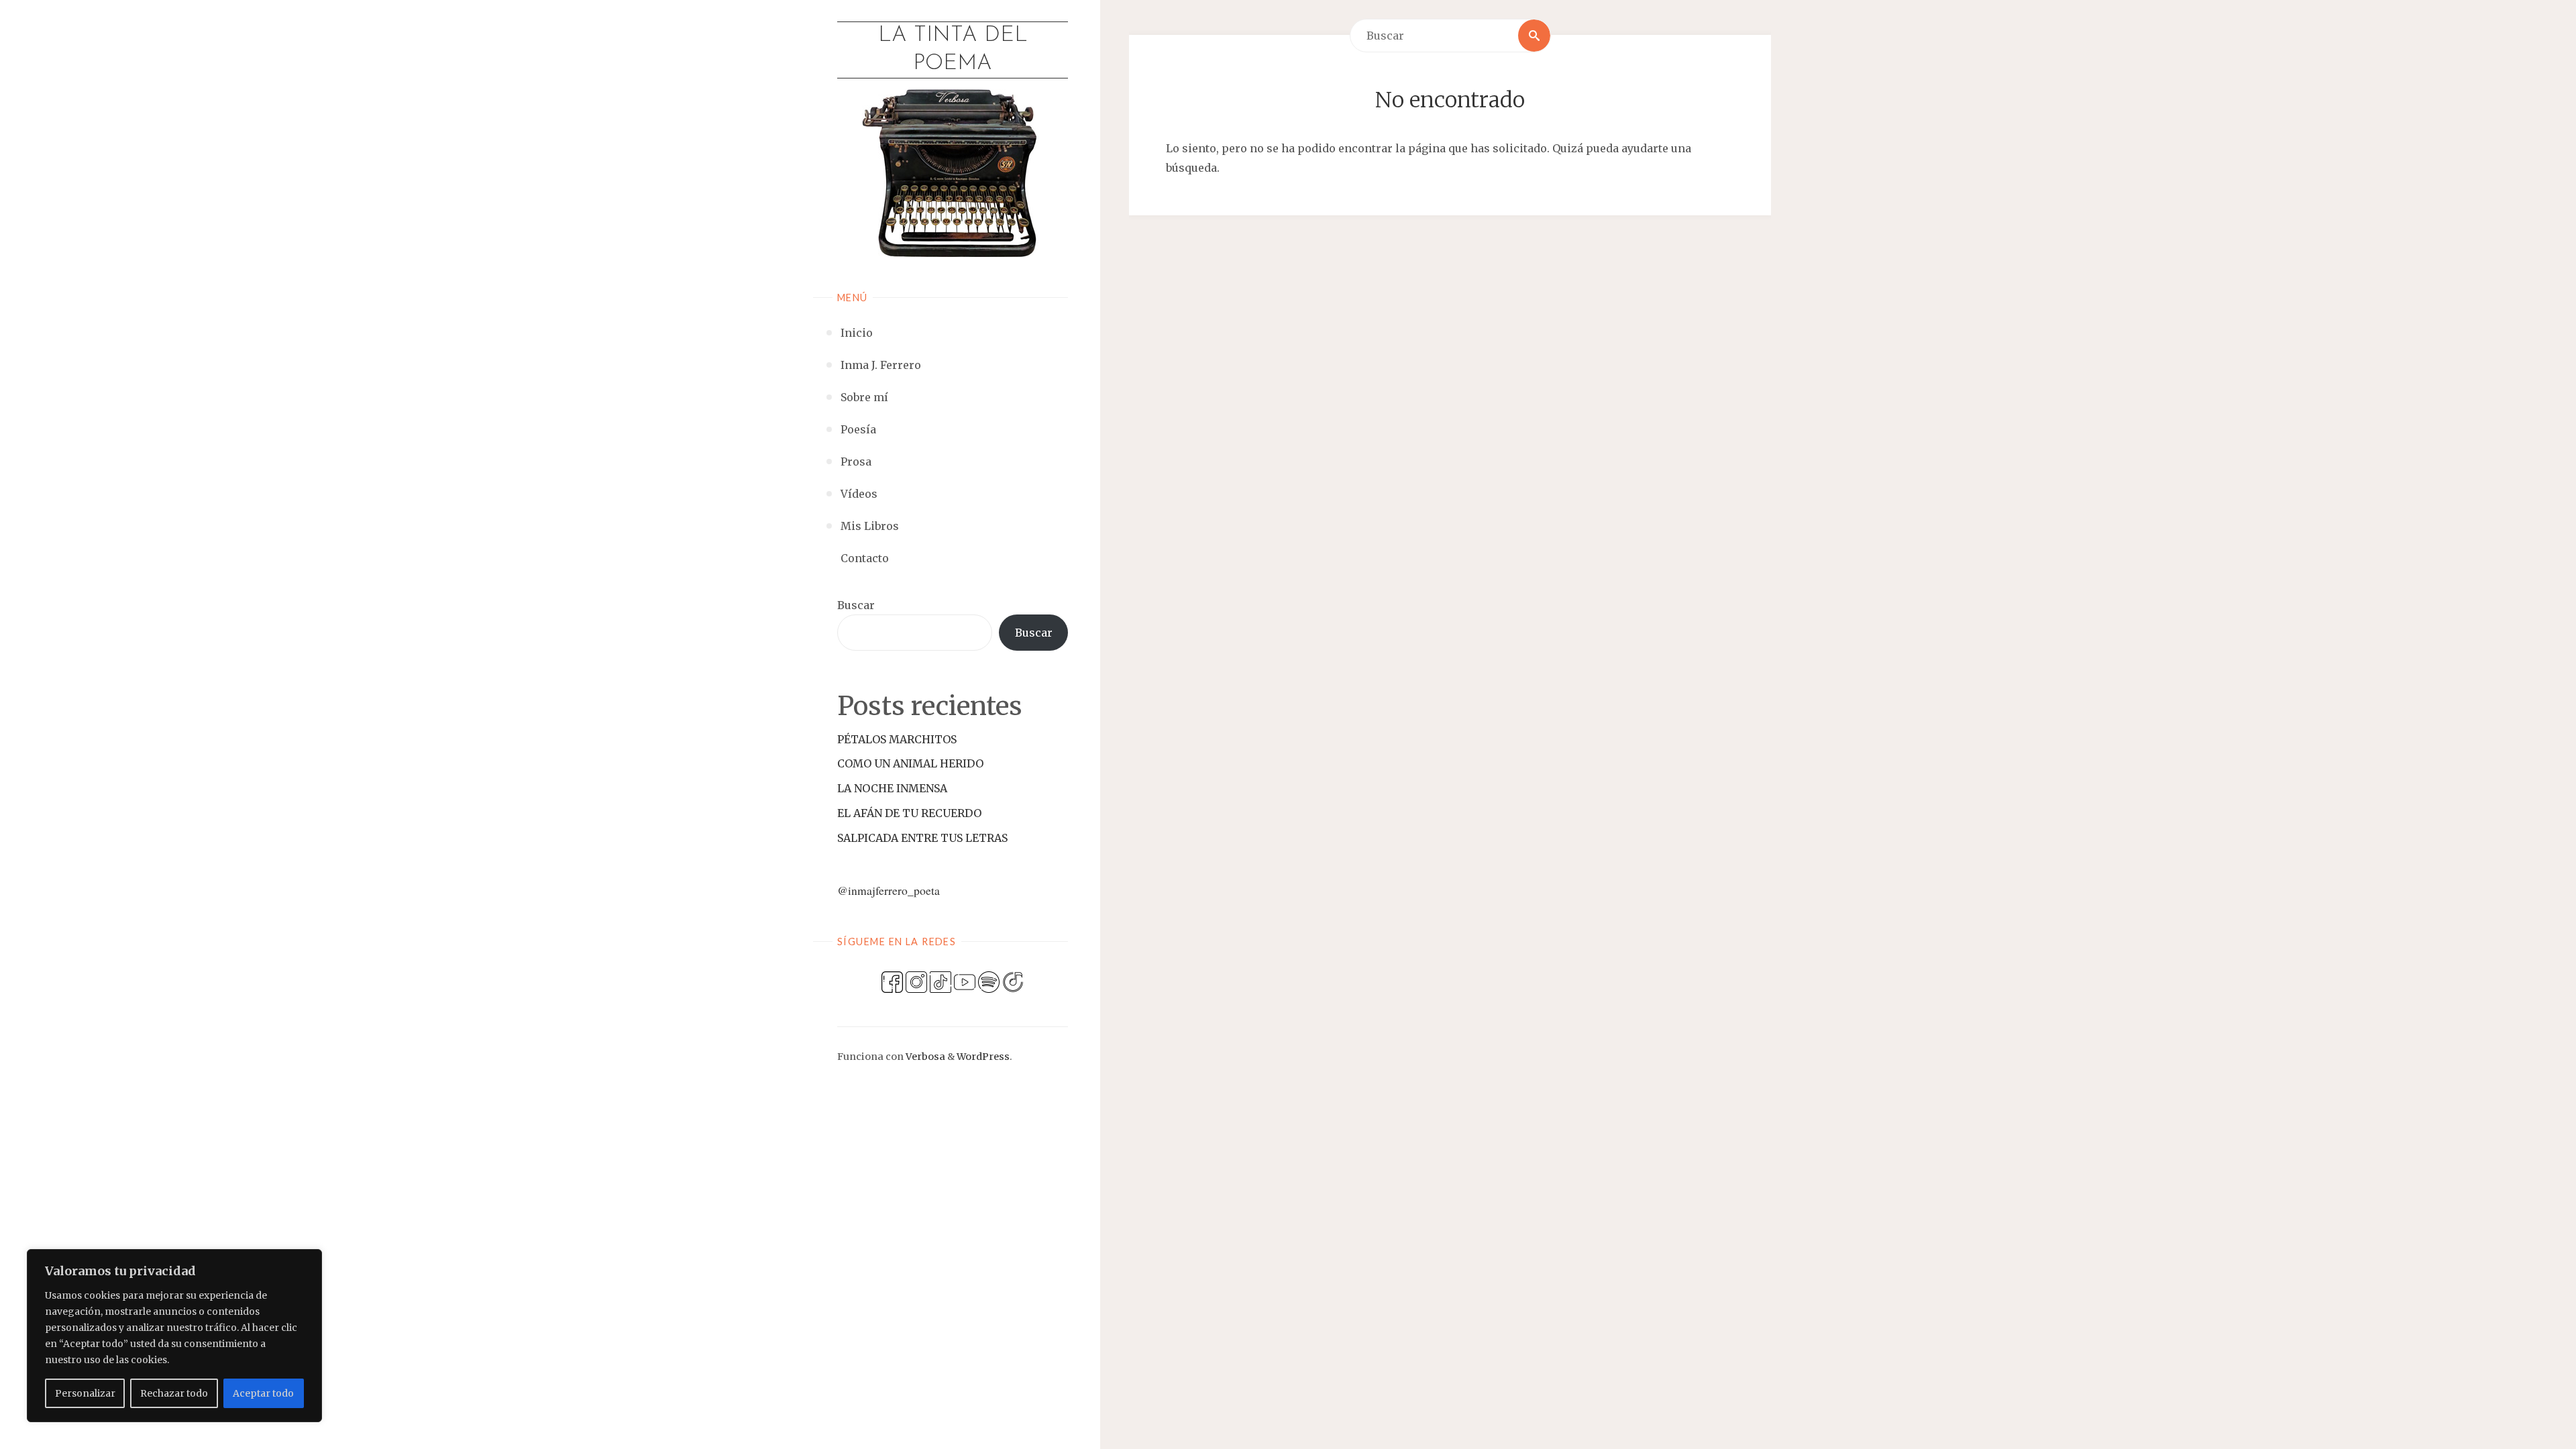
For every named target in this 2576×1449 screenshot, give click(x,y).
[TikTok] (941, 981)
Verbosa (924, 1057)
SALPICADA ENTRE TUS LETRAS (922, 838)
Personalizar (85, 1393)
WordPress (983, 1057)
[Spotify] (989, 981)
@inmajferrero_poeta (889, 890)
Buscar (856, 605)
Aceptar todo (263, 1393)
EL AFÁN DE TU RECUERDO (909, 813)
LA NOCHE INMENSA (892, 788)
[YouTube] (965, 981)
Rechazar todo (174, 1393)
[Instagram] (916, 981)
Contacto (865, 558)
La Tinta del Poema (953, 50)
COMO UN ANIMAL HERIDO (910, 763)
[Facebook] (892, 981)
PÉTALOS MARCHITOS (897, 739)
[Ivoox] (1013, 981)
